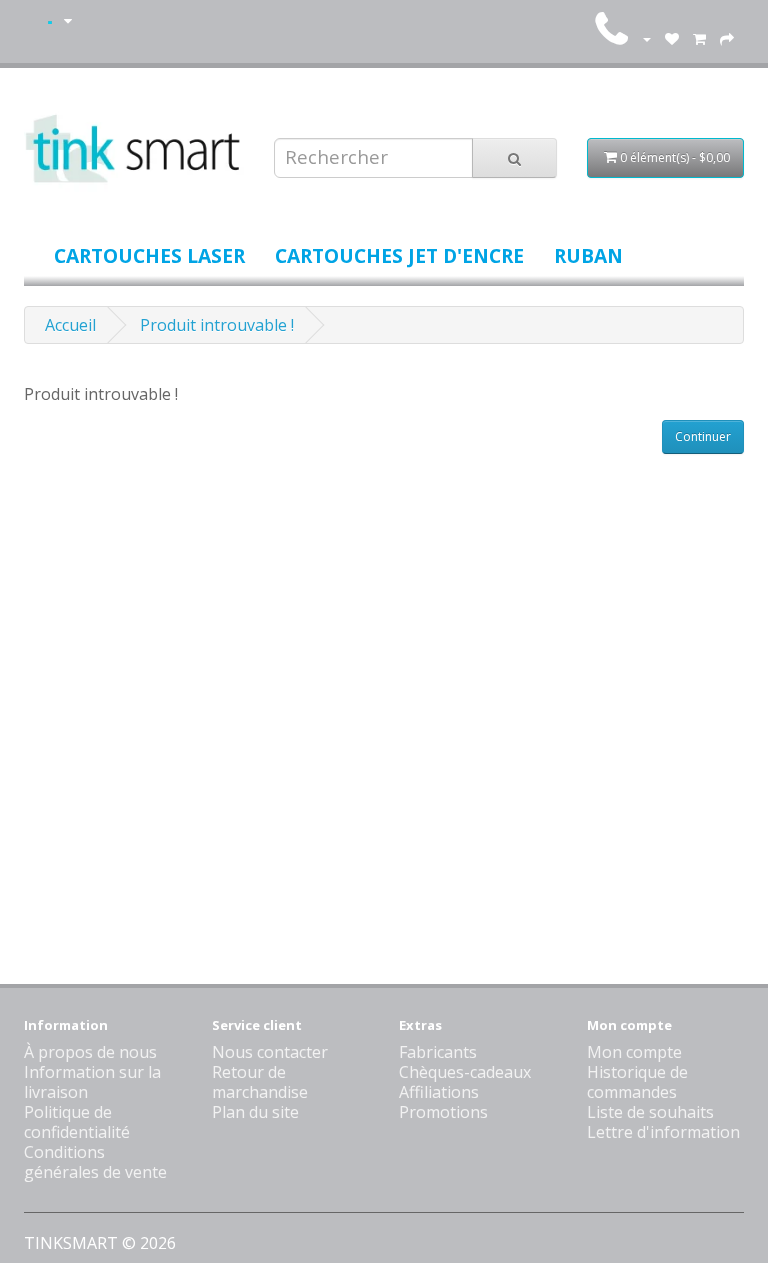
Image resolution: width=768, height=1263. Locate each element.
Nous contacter (270, 1052)
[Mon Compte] (646, 38)
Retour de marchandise (260, 1082)
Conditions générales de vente (95, 1162)
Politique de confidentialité (77, 1122)
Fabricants (438, 1052)
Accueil (70, 325)
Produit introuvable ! (217, 325)
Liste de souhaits (650, 1112)
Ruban (588, 255)
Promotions (443, 1112)
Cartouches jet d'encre (399, 255)
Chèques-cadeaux (465, 1072)
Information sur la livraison (92, 1082)
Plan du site (255, 1112)
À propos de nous (90, 1052)
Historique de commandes (637, 1082)
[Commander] (727, 38)
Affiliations (439, 1092)
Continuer (703, 436)
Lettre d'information (663, 1132)
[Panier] (699, 38)
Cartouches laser (149, 255)
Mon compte (634, 1052)
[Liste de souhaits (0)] (672, 38)
